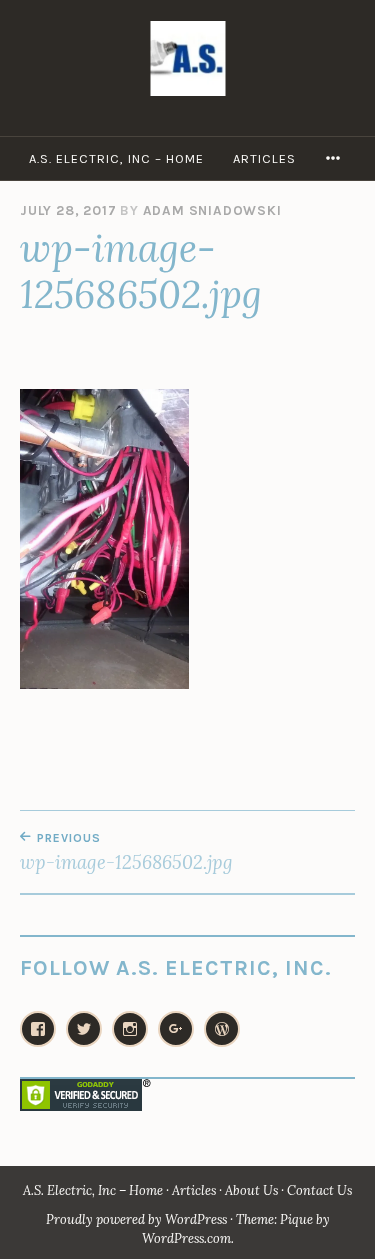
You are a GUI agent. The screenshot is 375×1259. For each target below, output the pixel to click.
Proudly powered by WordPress (136, 1219)
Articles (264, 158)
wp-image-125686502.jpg (126, 852)
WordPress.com (186, 1238)
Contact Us (319, 1190)
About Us (251, 1190)
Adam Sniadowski (212, 210)
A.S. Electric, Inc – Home (116, 158)
